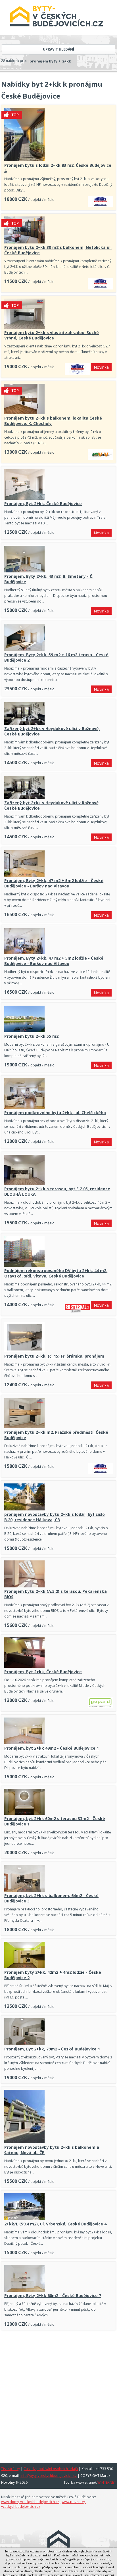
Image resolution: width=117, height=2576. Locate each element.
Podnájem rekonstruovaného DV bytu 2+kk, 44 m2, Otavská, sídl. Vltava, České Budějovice (56, 1273)
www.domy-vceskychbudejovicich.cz (30, 2502)
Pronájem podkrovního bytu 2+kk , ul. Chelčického (55, 1113)
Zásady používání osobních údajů (51, 2469)
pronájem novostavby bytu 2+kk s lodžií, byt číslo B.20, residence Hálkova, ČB (55, 1517)
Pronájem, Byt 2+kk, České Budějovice (43, 504)
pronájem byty (43, 61)
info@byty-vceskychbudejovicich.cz (49, 2476)
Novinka (101, 367)
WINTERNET (107, 2482)
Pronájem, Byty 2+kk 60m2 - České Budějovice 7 (53, 2295)
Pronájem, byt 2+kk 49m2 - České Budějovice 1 (52, 1748)
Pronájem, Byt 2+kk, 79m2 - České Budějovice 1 (52, 2049)
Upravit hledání (58, 49)
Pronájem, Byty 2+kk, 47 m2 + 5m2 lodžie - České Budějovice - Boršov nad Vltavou (54, 883)
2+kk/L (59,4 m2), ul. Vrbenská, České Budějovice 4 (55, 2224)
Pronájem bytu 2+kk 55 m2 (31, 1036)
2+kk (67, 61)
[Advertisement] (58, 2394)
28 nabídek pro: (14, 61)
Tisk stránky (11, 2469)
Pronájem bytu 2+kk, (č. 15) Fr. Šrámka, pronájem (54, 1356)
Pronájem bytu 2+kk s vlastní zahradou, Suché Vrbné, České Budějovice (52, 335)
